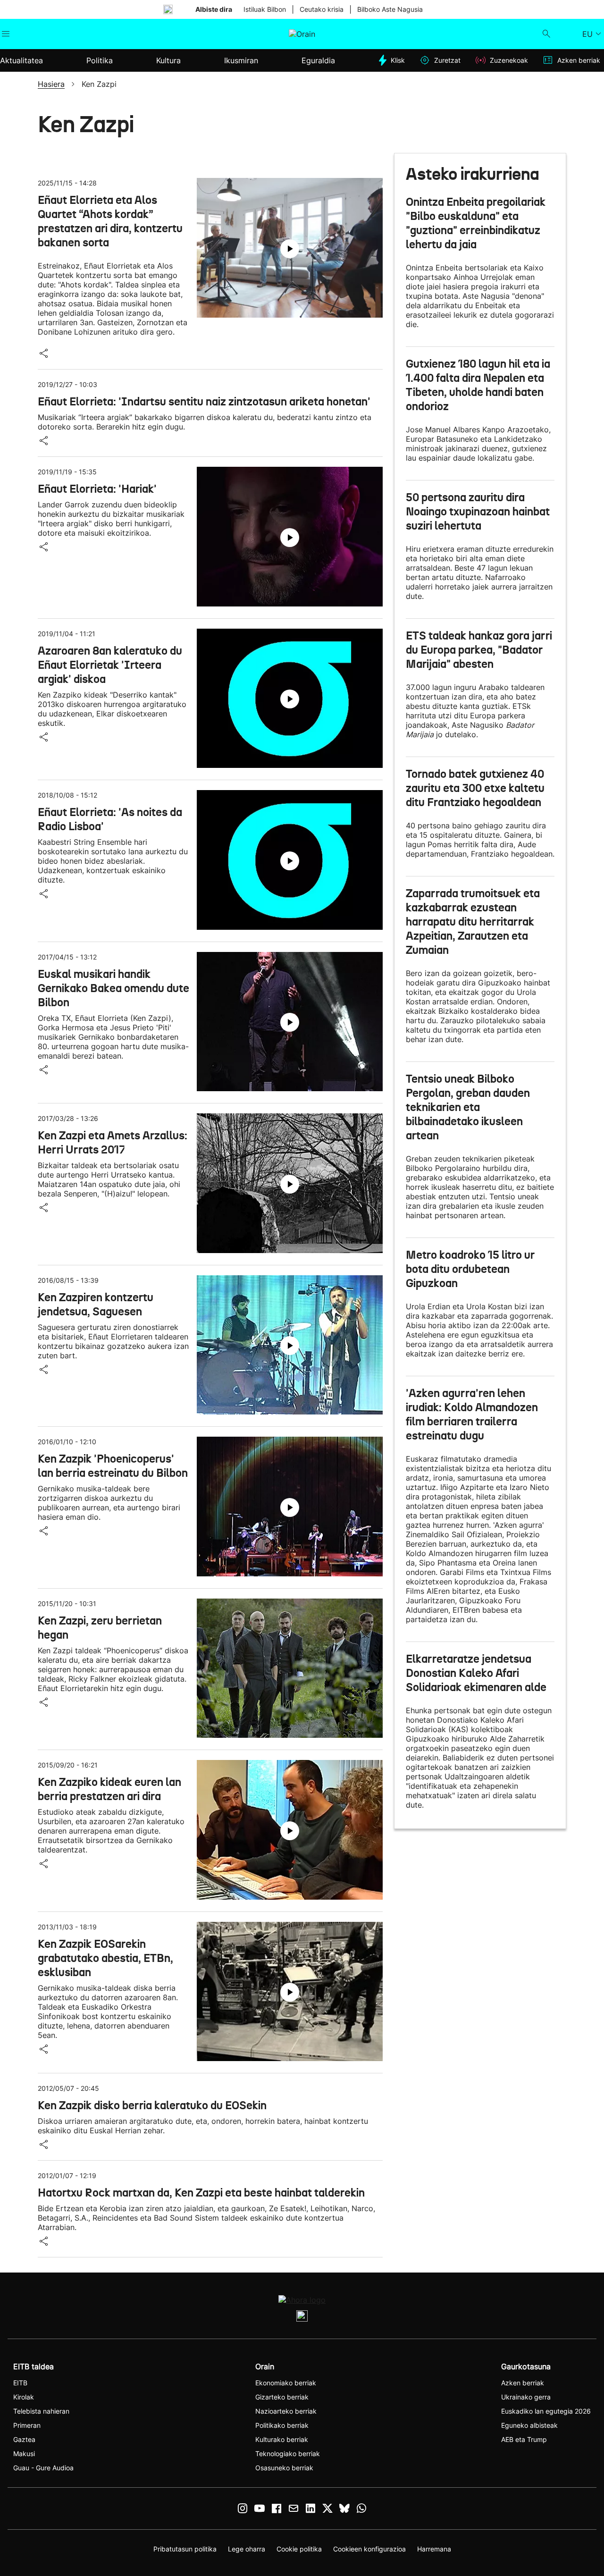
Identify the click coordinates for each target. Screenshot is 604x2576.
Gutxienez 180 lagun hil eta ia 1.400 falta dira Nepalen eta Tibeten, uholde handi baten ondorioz (478, 385)
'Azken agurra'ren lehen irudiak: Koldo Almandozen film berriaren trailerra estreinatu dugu (472, 1414)
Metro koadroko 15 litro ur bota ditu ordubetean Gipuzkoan (470, 1269)
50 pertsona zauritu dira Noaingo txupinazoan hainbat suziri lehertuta (478, 512)
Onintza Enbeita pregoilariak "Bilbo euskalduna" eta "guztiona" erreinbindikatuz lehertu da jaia (476, 223)
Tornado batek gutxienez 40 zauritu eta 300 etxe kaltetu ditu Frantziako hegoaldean (475, 788)
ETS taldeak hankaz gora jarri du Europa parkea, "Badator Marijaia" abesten (479, 650)
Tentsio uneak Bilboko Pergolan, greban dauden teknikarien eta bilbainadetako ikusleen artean (468, 1107)
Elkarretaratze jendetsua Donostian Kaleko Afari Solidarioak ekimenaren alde (476, 1673)
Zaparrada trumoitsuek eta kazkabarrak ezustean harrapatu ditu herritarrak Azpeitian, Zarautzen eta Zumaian (473, 922)
